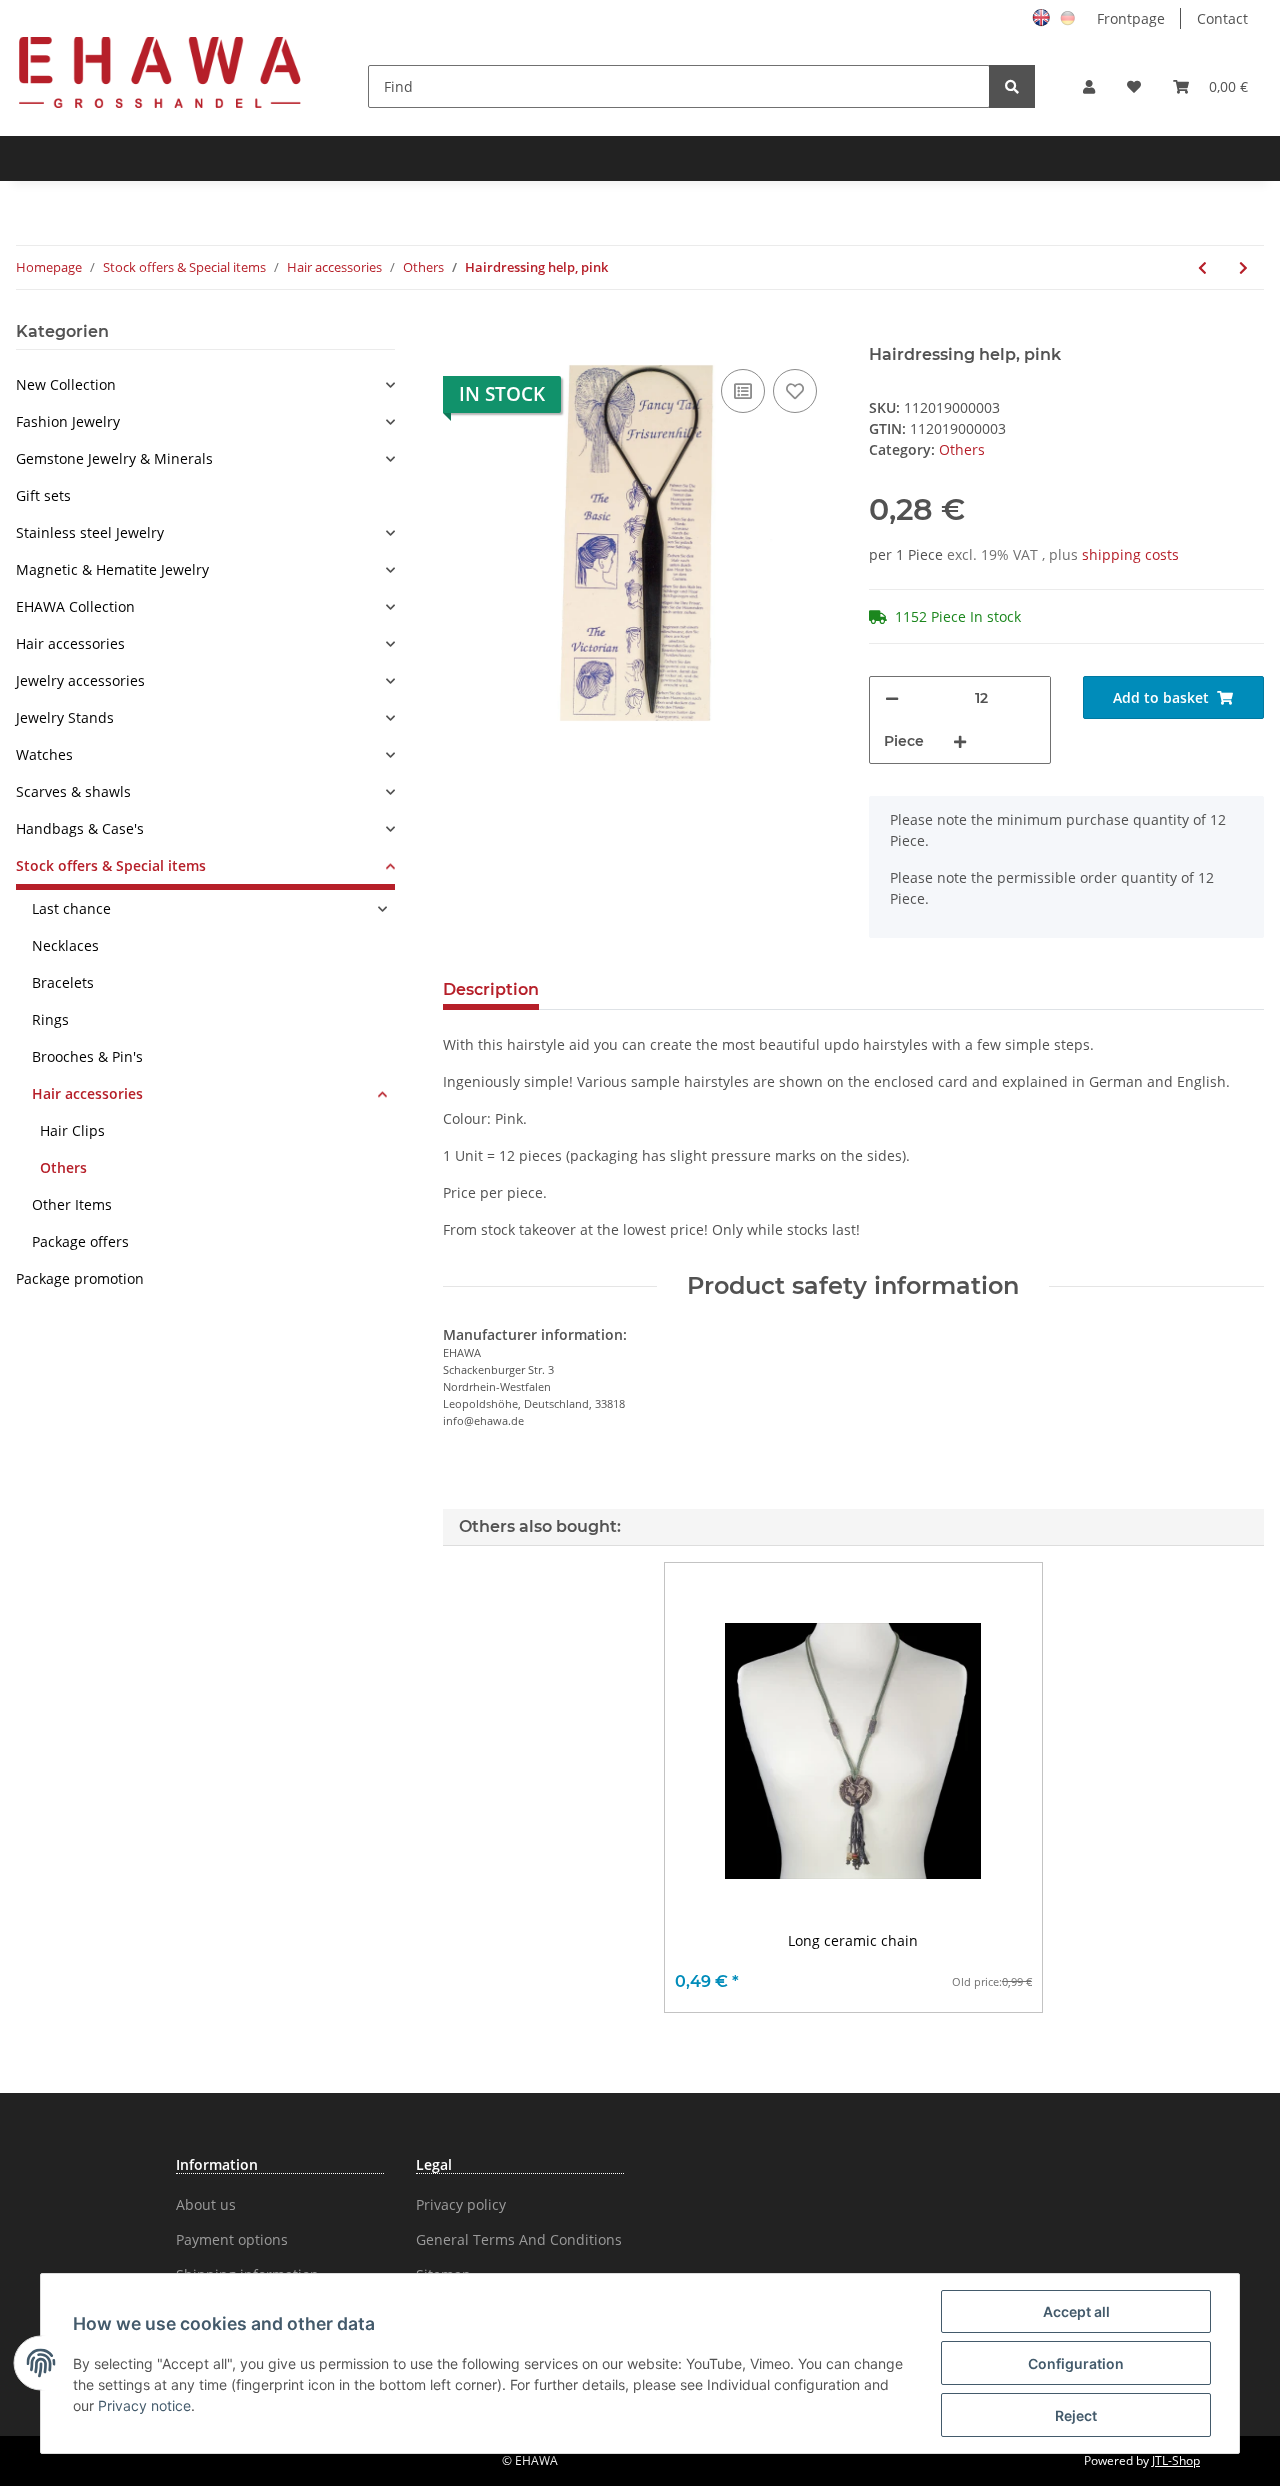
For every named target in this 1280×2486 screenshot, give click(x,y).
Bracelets (63, 982)
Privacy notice (144, 2405)
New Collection (66, 384)
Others (962, 449)
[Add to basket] (459, 334)
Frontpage (1131, 18)
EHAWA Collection (75, 606)
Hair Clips (72, 1130)
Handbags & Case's (80, 828)
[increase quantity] (960, 741)
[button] (1089, 86)
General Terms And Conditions (519, 2239)
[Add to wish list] (795, 391)
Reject (1076, 2415)
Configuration (1076, 2363)
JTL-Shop (1176, 2460)
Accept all (1076, 2311)
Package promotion (80, 1278)
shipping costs (1130, 554)
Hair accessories (70, 643)
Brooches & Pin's (87, 1056)
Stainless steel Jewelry (90, 532)
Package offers (80, 1241)
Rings (50, 1019)
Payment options (232, 2239)
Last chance (71, 908)
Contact (1222, 18)
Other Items (72, 1204)
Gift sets (43, 495)
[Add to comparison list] (743, 391)
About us (206, 2204)
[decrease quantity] (892, 698)
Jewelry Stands (65, 717)
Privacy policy (461, 2204)
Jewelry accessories (80, 680)
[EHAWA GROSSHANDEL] (160, 71)
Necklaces (65, 945)
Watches (44, 754)
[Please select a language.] (1044, 16)
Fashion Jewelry (68, 421)
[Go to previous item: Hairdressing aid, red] (1202, 267)
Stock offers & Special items (111, 865)
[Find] (1012, 86)
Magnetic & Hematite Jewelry (112, 569)
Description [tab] (491, 989)
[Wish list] (1134, 86)
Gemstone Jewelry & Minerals (114, 458)
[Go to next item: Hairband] (1243, 267)
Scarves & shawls (73, 791)
